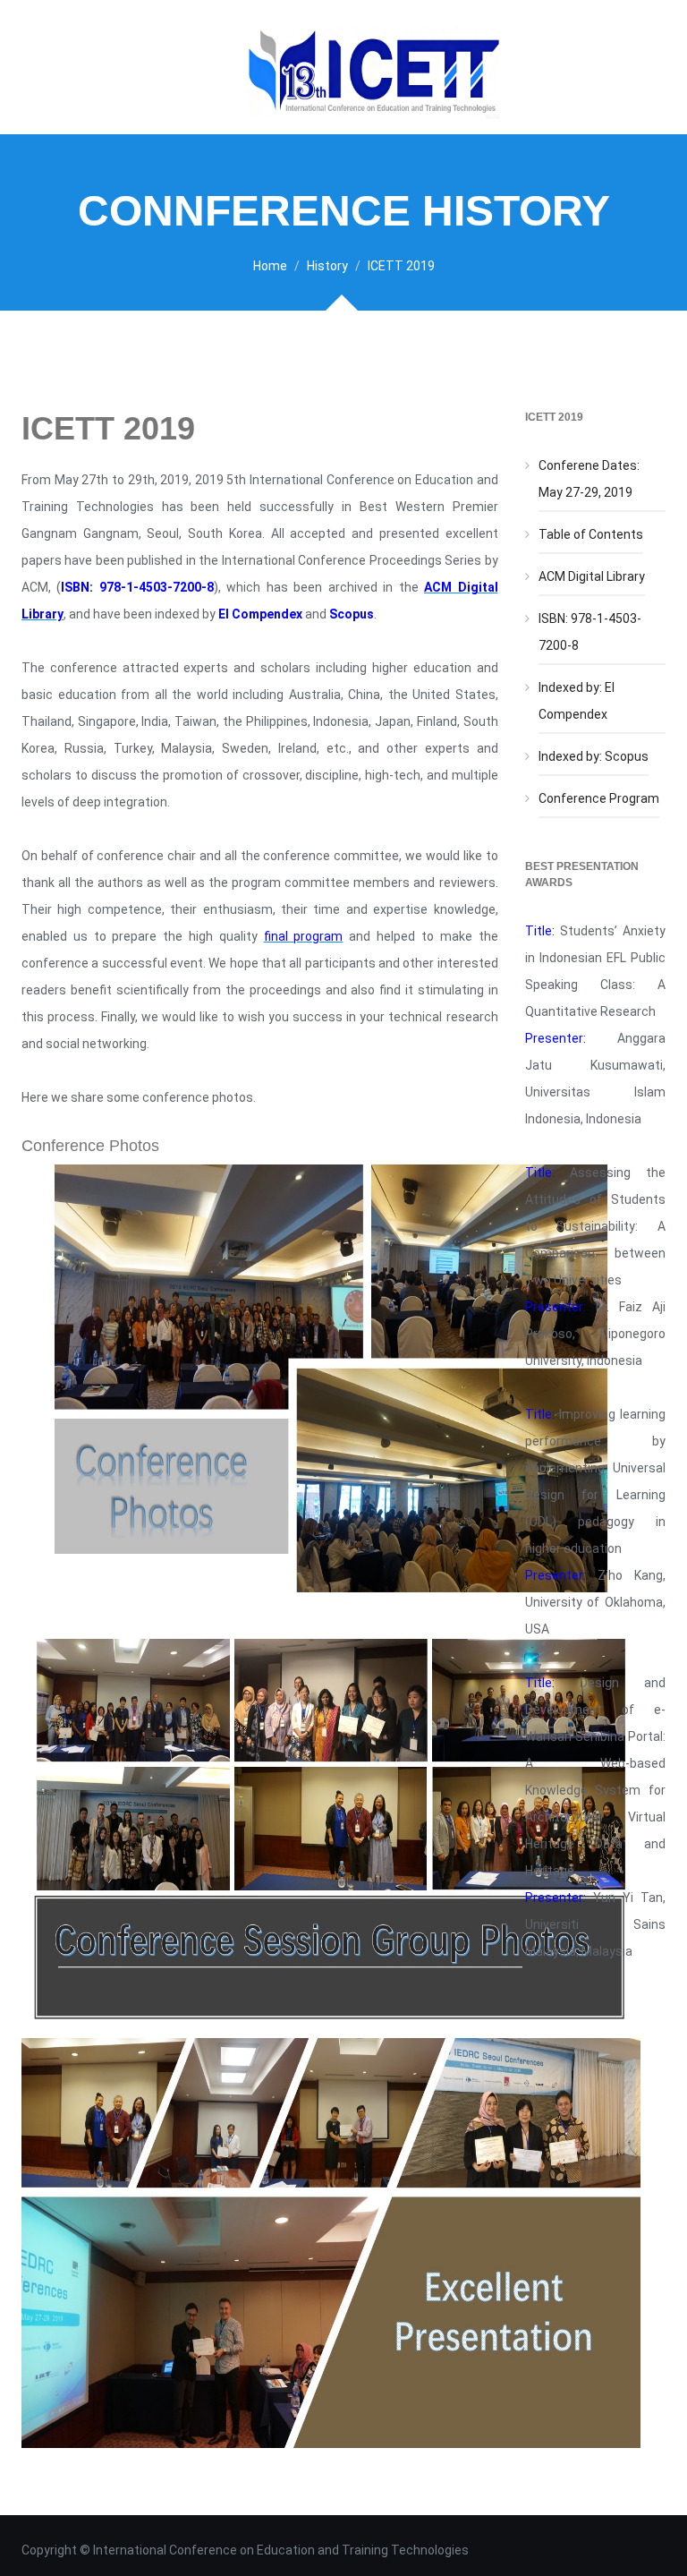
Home (270, 266)
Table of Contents (591, 534)
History (327, 266)
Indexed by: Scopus (594, 756)
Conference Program (599, 798)
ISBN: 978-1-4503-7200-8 (590, 632)
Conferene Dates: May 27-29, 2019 (589, 479)
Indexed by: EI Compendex (577, 701)
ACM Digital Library (592, 576)
